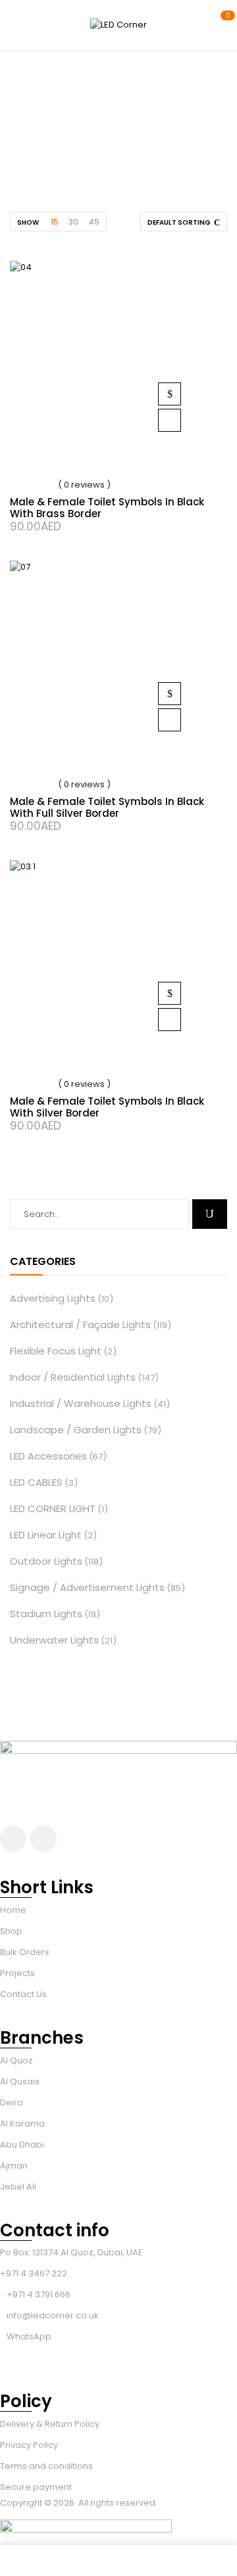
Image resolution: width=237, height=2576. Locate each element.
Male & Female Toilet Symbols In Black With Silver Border (107, 1107)
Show (28, 222)
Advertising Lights (53, 1298)
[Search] (210, 1214)
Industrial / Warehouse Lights (81, 1403)
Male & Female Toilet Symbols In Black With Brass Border (107, 508)
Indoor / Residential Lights (73, 1377)
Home (53, 138)
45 (94, 222)
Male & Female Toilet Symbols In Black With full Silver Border (107, 807)
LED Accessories (48, 1456)
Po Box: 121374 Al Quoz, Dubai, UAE (71, 2252)
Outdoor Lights (46, 1561)
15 (55, 222)
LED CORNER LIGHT (53, 1508)
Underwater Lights (54, 1640)
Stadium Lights (46, 1614)
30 (73, 222)
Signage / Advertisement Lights (87, 1587)
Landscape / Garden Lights (76, 1430)
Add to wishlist (170, 420)
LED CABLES (36, 1482)
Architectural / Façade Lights (80, 1324)
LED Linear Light (46, 1535)
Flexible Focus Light (56, 1351)
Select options (170, 394)
